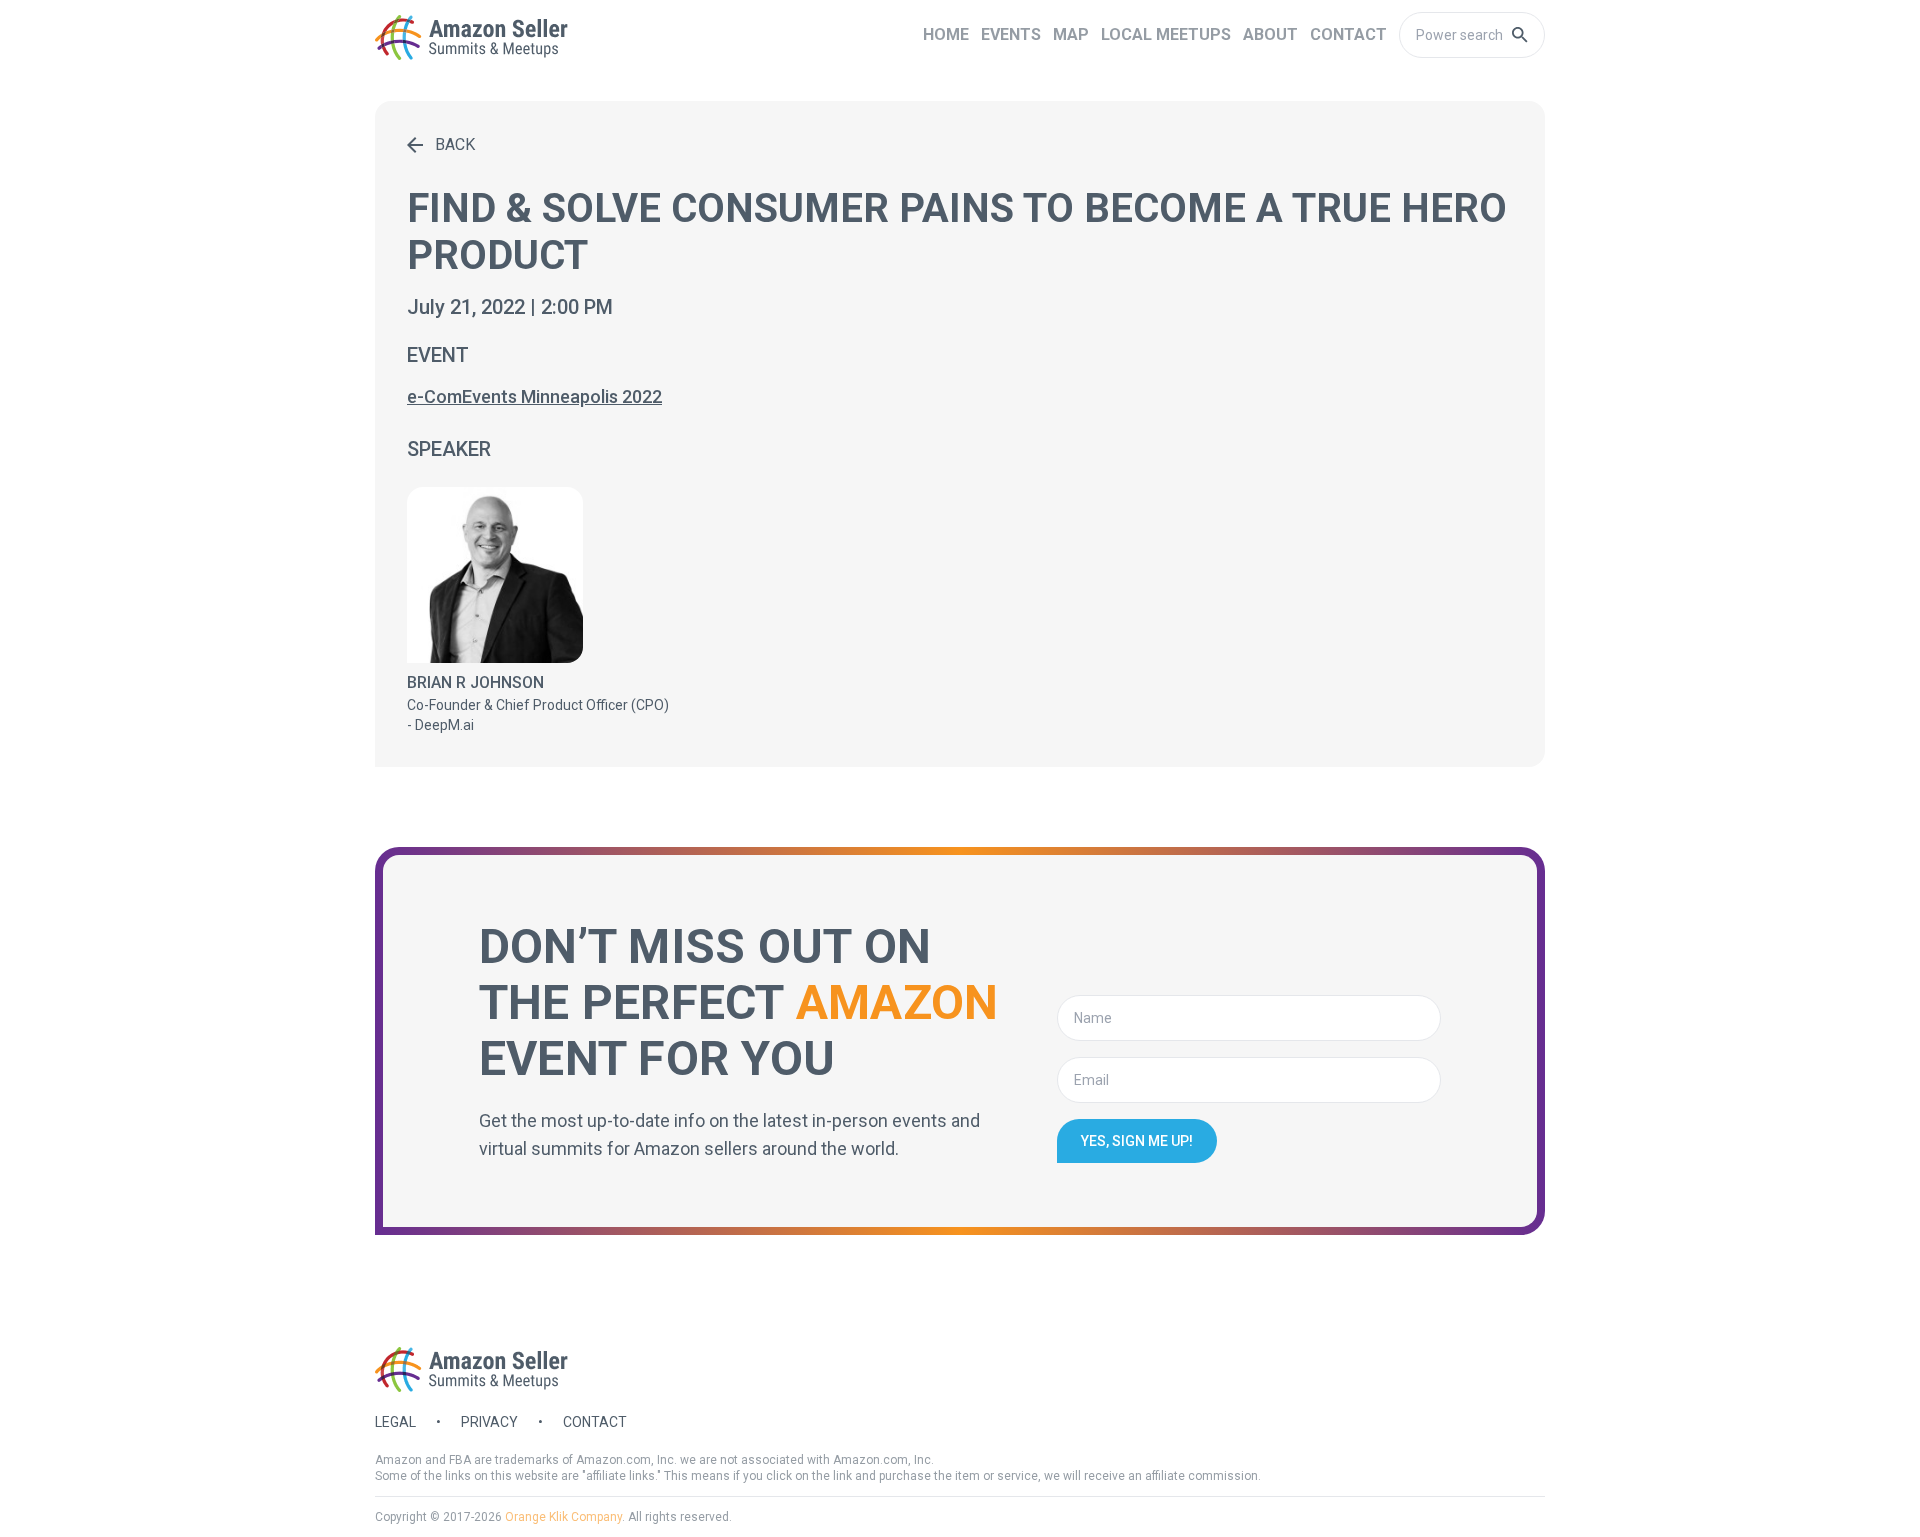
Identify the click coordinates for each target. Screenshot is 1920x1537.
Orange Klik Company (563, 1517)
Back (455, 144)
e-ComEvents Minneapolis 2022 (534, 396)
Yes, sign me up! (1137, 1141)
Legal (395, 1422)
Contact (595, 1422)
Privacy (489, 1422)
